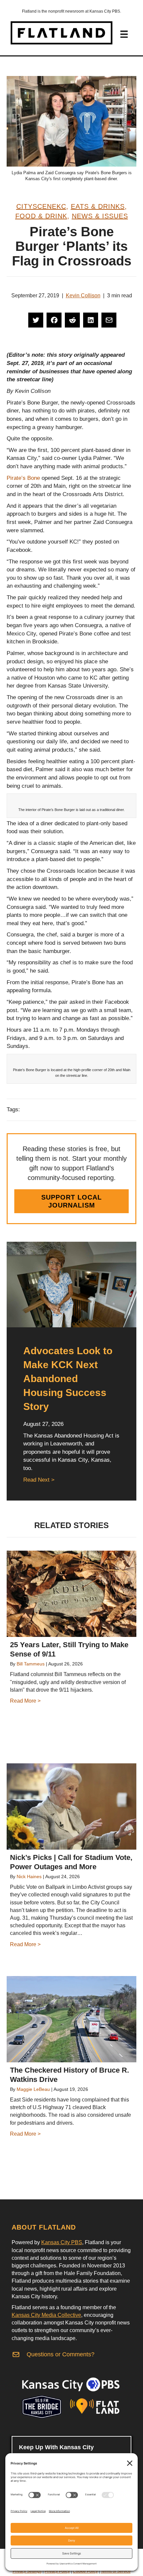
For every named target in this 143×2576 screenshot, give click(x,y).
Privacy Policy (57, 2571)
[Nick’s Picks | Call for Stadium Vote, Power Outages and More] (71, 1806)
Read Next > (39, 1480)
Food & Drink (41, 216)
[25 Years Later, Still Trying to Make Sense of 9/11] (71, 1594)
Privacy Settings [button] (27, 2571)
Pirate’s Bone (24, 478)
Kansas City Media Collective (46, 2315)
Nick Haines (29, 1877)
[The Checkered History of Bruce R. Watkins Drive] (71, 2019)
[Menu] (124, 34)
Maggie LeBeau (33, 2089)
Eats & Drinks (98, 206)
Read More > (25, 1701)
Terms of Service (116, 2571)
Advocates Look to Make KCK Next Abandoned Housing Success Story (68, 1379)
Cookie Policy (85, 2571)
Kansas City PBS (62, 2242)
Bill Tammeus (31, 1664)
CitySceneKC (41, 206)
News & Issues (100, 216)
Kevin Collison (83, 295)
